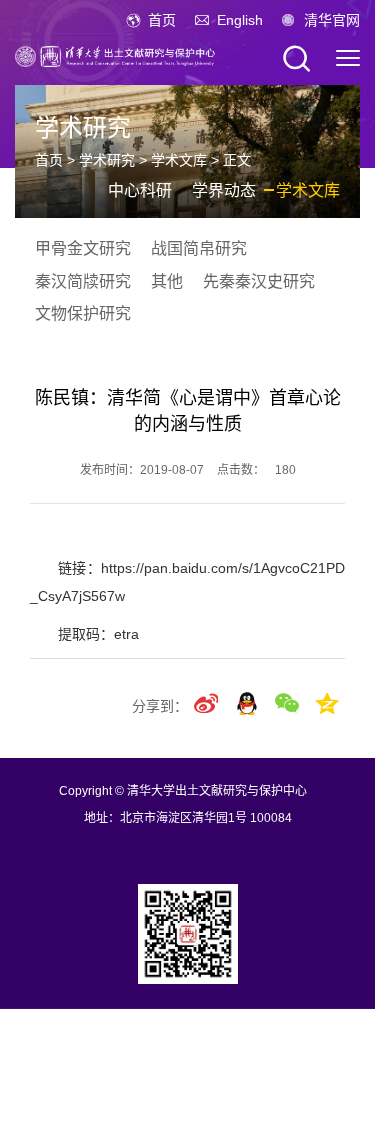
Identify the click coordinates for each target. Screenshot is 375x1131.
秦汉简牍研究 (83, 281)
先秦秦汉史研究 (259, 281)
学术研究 (107, 160)
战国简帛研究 (199, 248)
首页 (162, 20)
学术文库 (179, 160)
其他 (167, 281)
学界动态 (224, 190)
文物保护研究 (83, 313)
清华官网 (332, 20)
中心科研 (140, 190)
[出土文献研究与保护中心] (115, 55)
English (240, 20)
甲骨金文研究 (83, 248)
